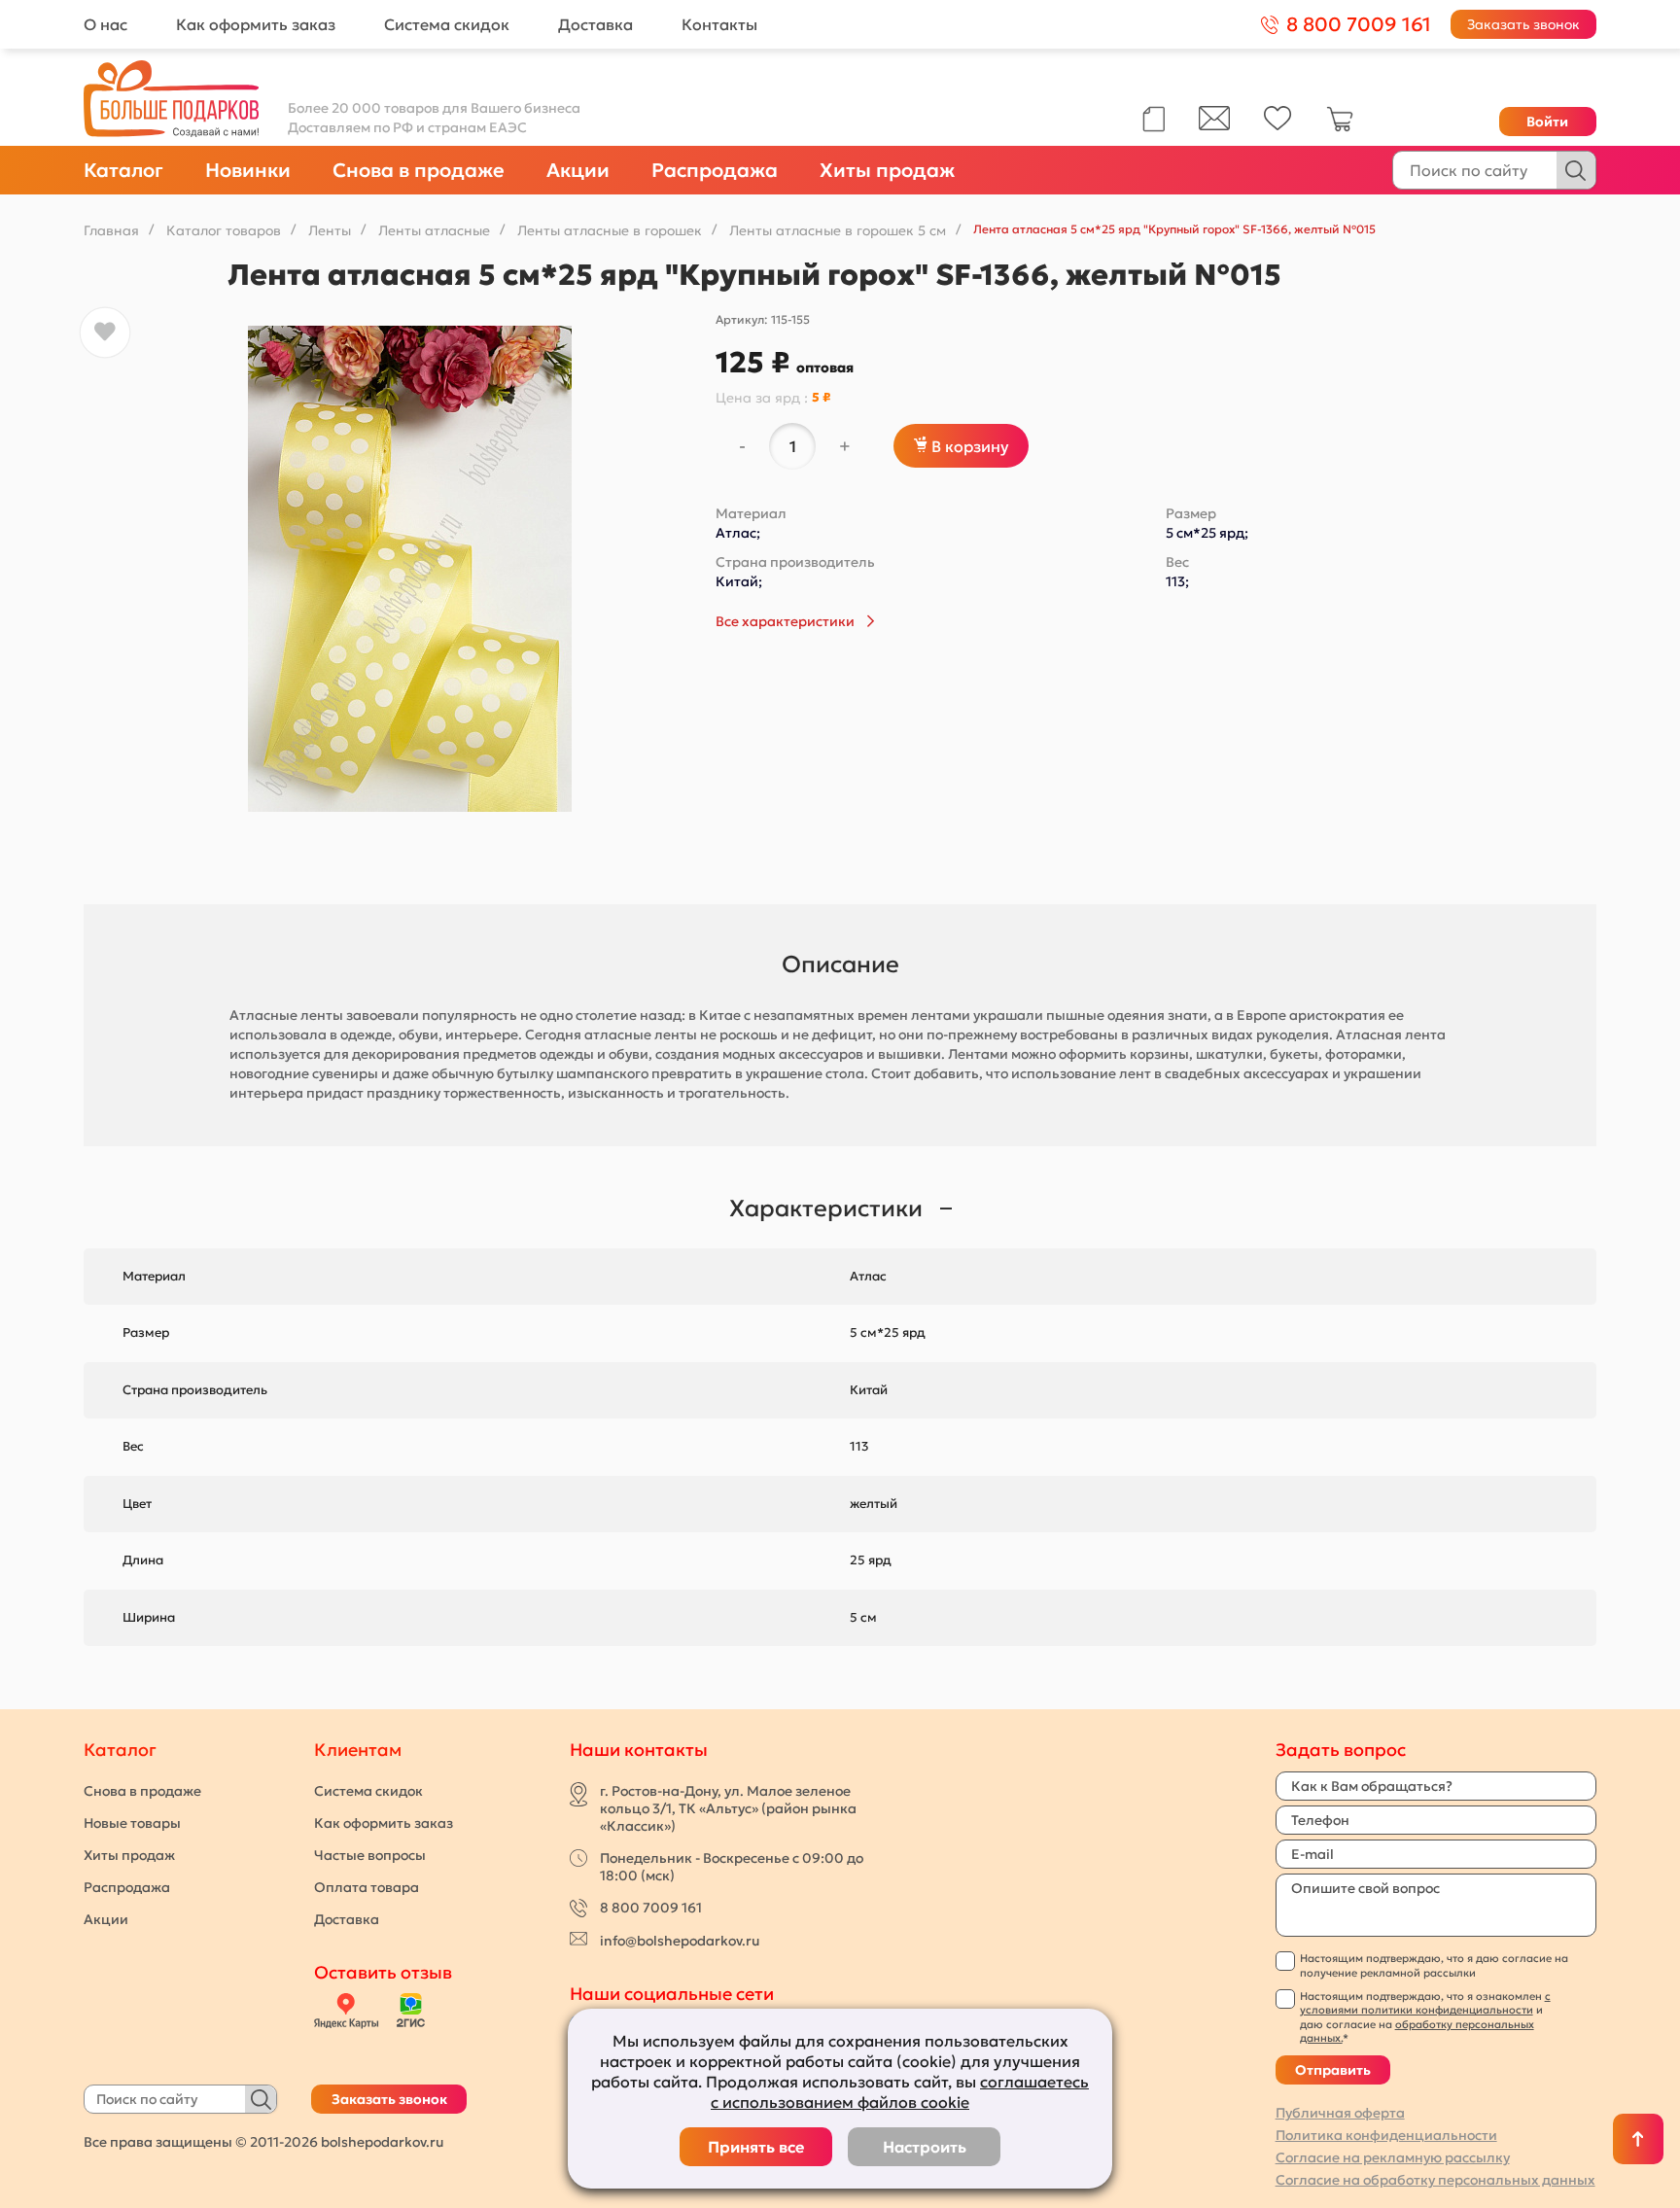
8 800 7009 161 (651, 1908)
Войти (1547, 122)
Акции (578, 170)
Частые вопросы (370, 1855)
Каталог (123, 170)
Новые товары (132, 1823)
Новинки (248, 170)
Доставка (595, 24)
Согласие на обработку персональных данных (1435, 2180)
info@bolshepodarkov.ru (680, 1941)
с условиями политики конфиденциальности (1425, 2003)
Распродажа (715, 170)
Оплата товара (367, 1887)
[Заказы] (1154, 119)
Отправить (1333, 2070)
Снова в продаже (419, 170)
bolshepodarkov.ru (382, 2142)
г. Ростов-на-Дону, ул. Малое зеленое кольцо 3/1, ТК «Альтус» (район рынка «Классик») (728, 1808)
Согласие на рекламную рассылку (1393, 2157)
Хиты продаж (887, 170)
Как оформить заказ (256, 24)
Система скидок (447, 24)
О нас (105, 24)
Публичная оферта (1340, 2113)
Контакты (719, 24)
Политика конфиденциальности (1386, 2135)
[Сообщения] (1214, 125)
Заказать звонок (1523, 24)
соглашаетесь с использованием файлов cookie (900, 2092)
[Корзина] (1340, 127)
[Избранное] (1278, 125)
